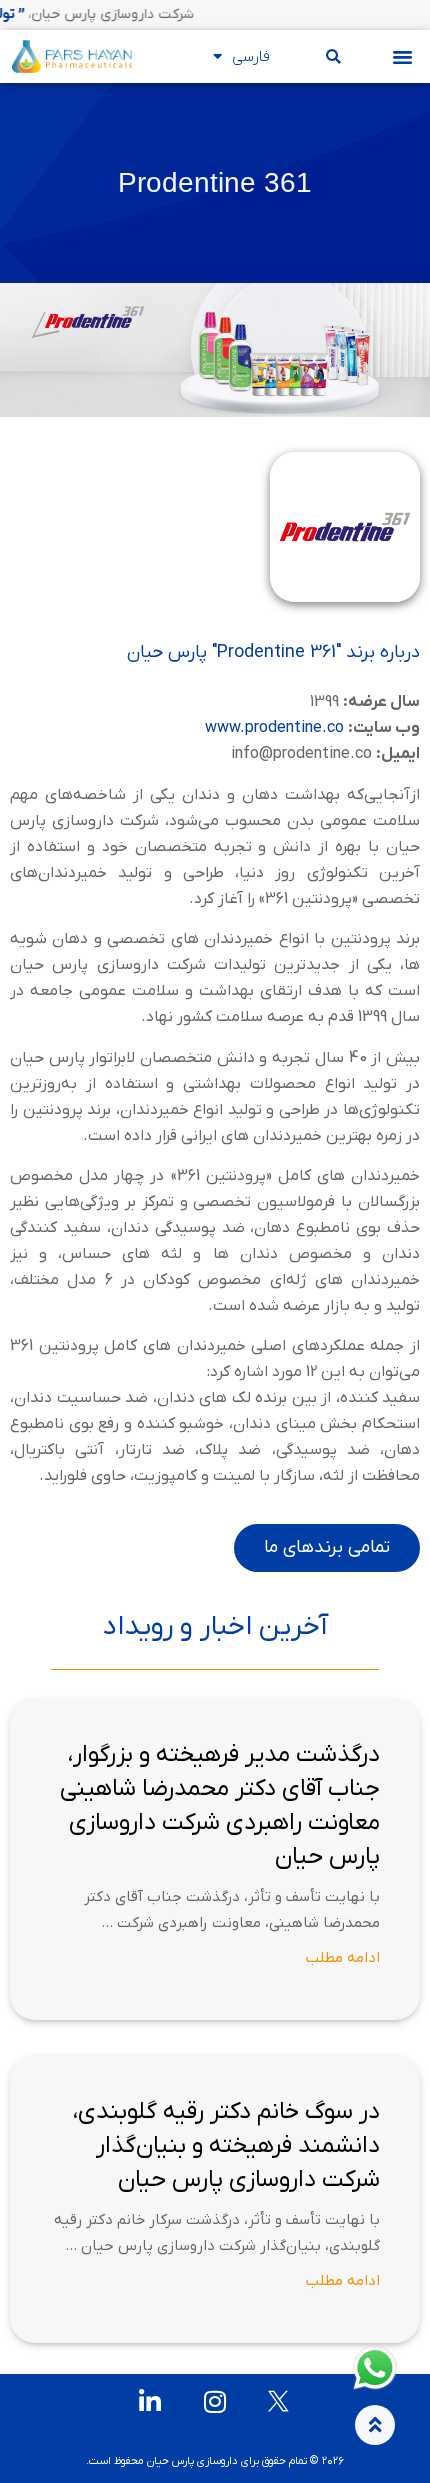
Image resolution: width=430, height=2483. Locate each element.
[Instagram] (215, 2401)
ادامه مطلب (343, 1958)
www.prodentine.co (274, 728)
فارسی (251, 57)
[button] (403, 57)
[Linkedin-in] (150, 2401)
